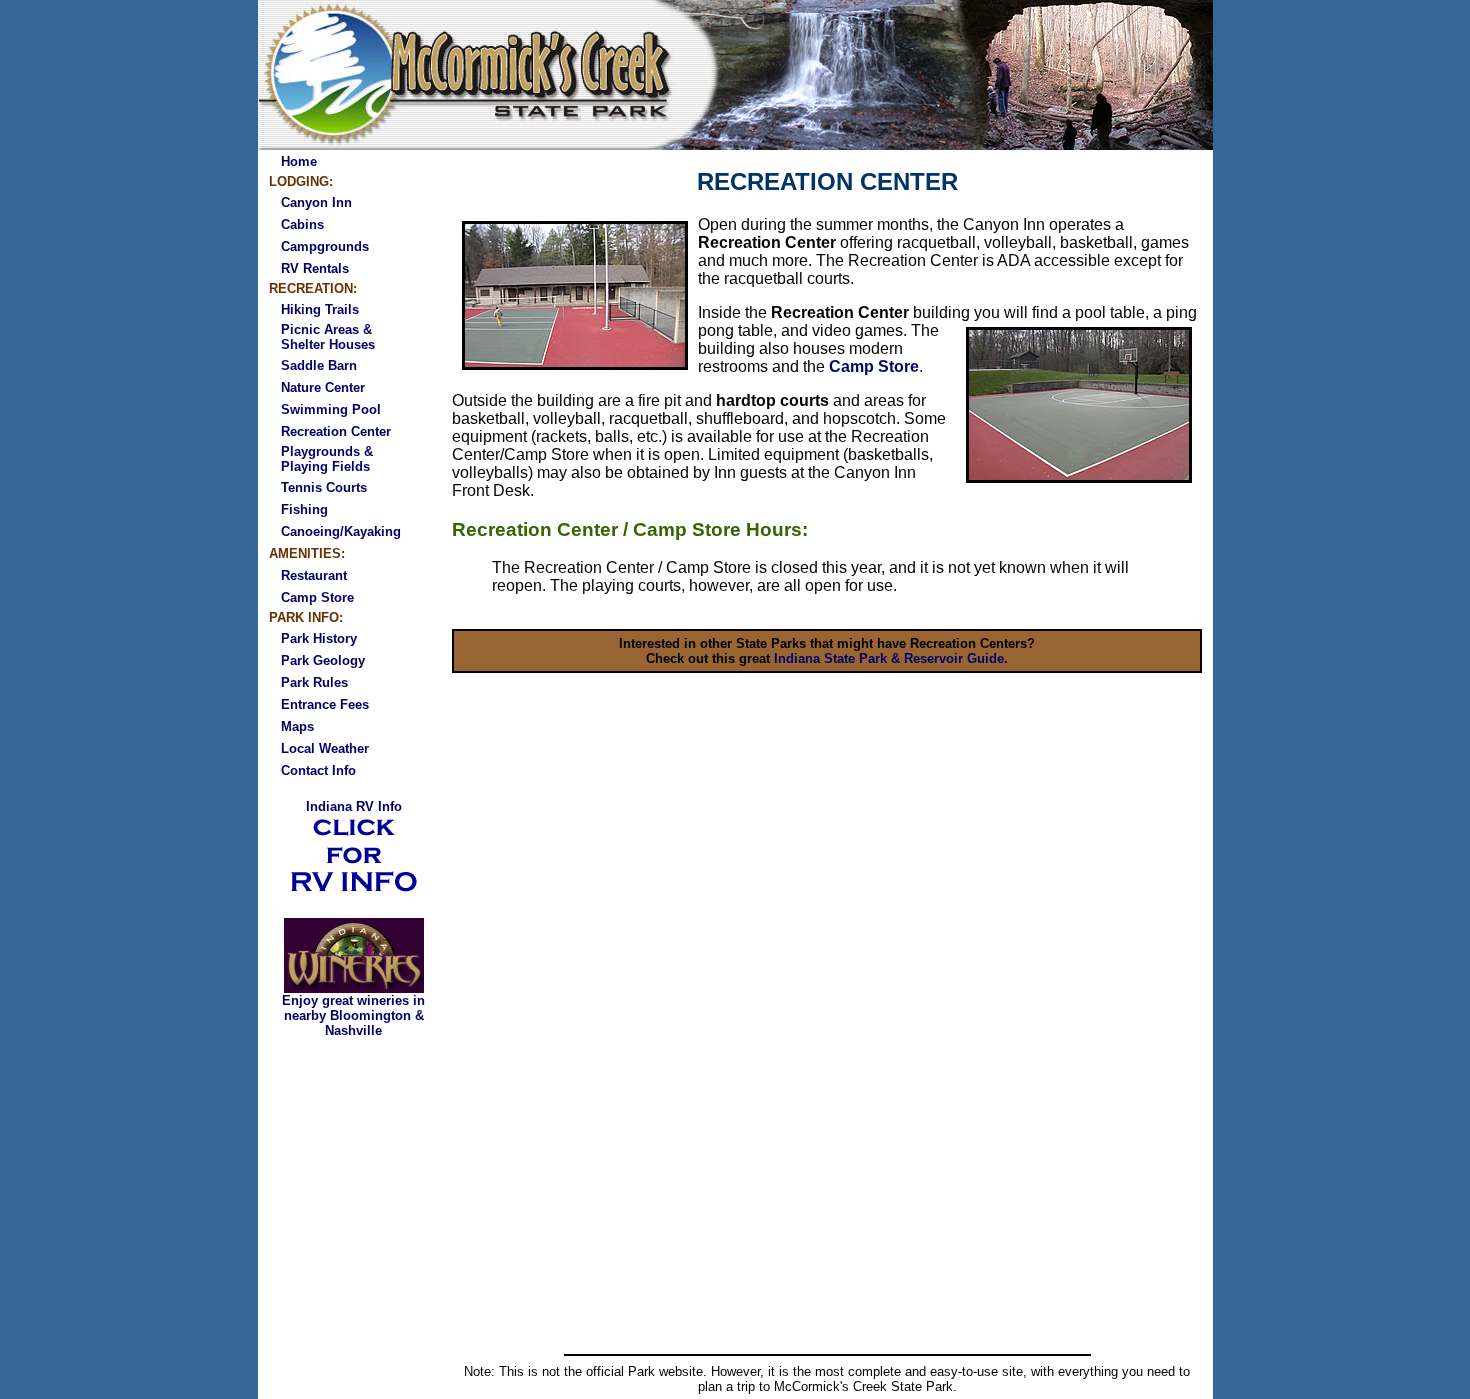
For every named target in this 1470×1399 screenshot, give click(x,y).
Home (299, 161)
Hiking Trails (320, 309)
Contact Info (318, 770)
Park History (319, 638)
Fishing (304, 509)
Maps (297, 726)
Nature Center (323, 387)
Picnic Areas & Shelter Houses (328, 337)
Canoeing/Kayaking (341, 531)
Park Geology (323, 660)
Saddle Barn (319, 365)
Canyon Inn (316, 202)
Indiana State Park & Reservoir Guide (889, 658)
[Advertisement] (827, 1198)
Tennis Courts (324, 487)
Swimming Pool (331, 409)
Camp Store (317, 597)
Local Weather (325, 748)
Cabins (302, 224)
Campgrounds (325, 246)
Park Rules (314, 682)
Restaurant (314, 575)
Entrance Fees (325, 704)
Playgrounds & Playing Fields (327, 459)
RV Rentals (315, 268)
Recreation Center (336, 431)
